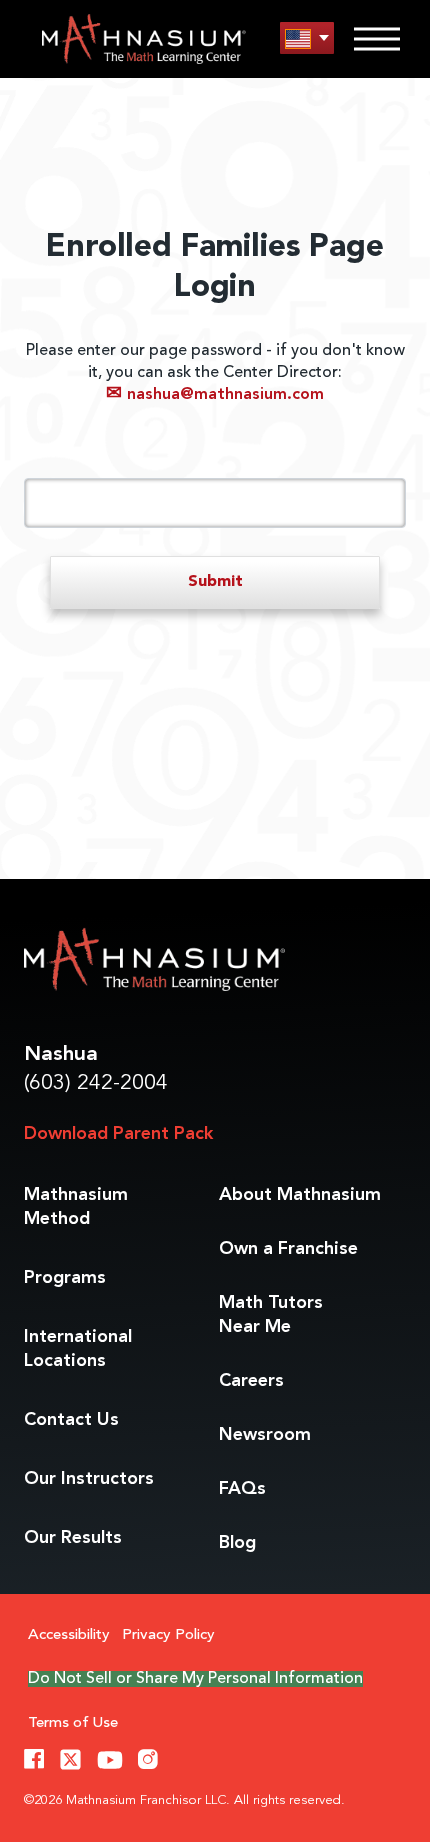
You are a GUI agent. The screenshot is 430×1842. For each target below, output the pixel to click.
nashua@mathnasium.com (215, 395)
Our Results (73, 1538)
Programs (65, 1278)
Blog (237, 1543)
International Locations (78, 1349)
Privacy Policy (168, 1635)
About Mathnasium (300, 1195)
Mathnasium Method (76, 1207)
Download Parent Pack (118, 1134)
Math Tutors (271, 1315)
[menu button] (307, 38)
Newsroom (265, 1435)
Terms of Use (73, 1723)
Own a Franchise (288, 1249)
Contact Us (71, 1420)
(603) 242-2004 (96, 1083)
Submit (215, 582)
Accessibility (69, 1635)
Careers (251, 1381)
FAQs (242, 1489)
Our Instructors (89, 1479)
